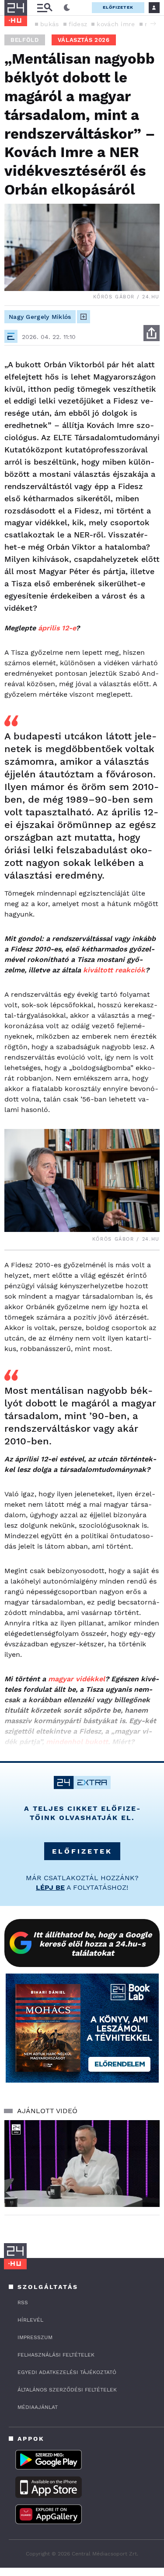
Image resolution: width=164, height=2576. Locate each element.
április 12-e (57, 628)
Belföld (25, 40)
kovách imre (116, 24)
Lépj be (50, 1887)
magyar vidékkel (77, 1679)
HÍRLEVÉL (30, 2320)
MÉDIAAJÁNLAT (38, 2407)
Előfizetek (118, 7)
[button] (153, 24)
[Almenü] (45, 8)
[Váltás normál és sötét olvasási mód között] (67, 8)
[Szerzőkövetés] (84, 317)
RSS (23, 2302)
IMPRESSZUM (35, 2337)
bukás (50, 24)
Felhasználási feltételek (56, 2355)
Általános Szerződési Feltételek (67, 2390)
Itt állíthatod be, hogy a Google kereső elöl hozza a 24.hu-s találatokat (92, 1944)
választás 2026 (84, 40)
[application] (82, 2164)
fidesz (78, 24)
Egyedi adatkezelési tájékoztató (67, 2372)
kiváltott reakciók (114, 970)
